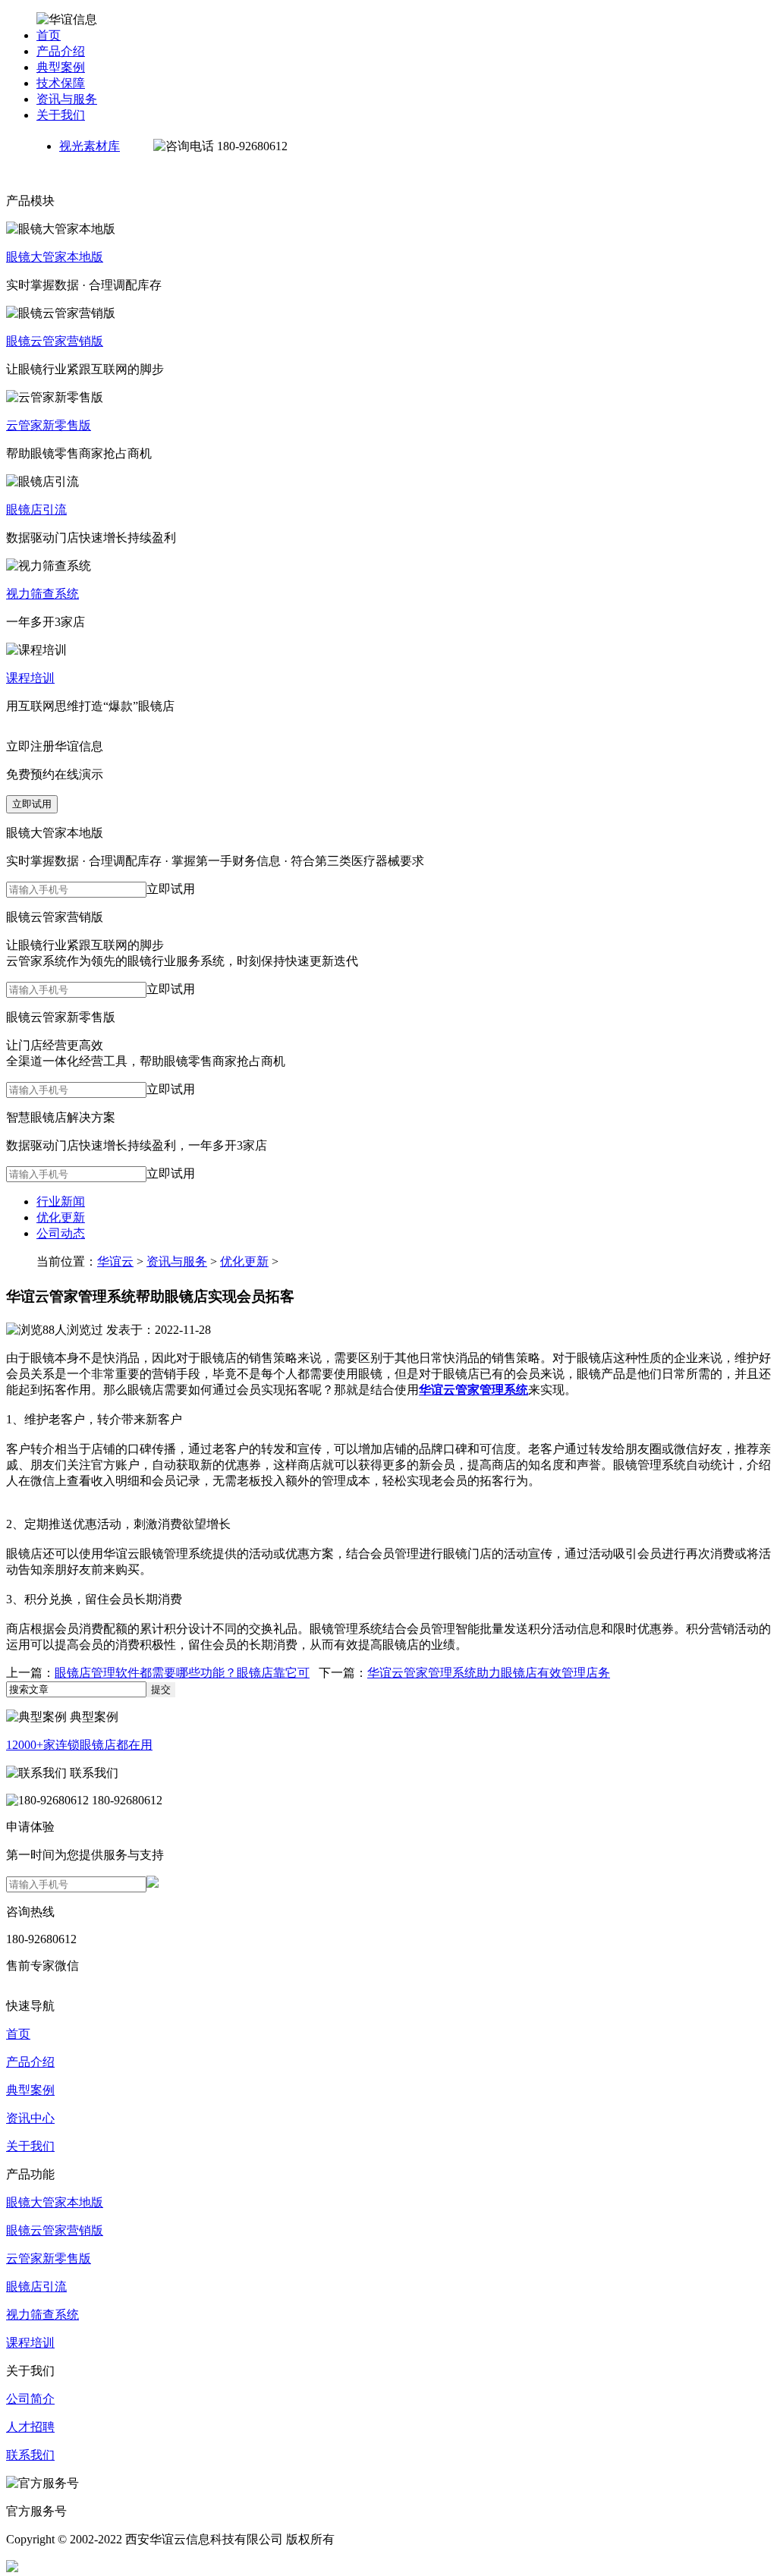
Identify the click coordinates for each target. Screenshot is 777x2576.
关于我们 (61, 115)
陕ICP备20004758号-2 (189, 2567)
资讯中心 (30, 2118)
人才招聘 (30, 2427)
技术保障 (61, 83)
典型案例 (61, 67)
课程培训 (30, 678)
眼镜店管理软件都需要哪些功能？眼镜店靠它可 (182, 1673)
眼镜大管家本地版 (55, 257)
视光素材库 (90, 146)
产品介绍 (61, 51)
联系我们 (30, 2455)
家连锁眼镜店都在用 (79, 1745)
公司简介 (30, 2399)
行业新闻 (61, 1202)
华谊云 (115, 1261)
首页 (49, 35)
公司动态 (61, 1233)
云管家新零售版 (49, 425)
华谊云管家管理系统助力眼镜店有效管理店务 (489, 1673)
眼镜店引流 (36, 510)
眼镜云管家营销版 (55, 341)
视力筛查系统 (42, 594)
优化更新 (61, 1217)
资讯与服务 (67, 99)
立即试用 (32, 804)
